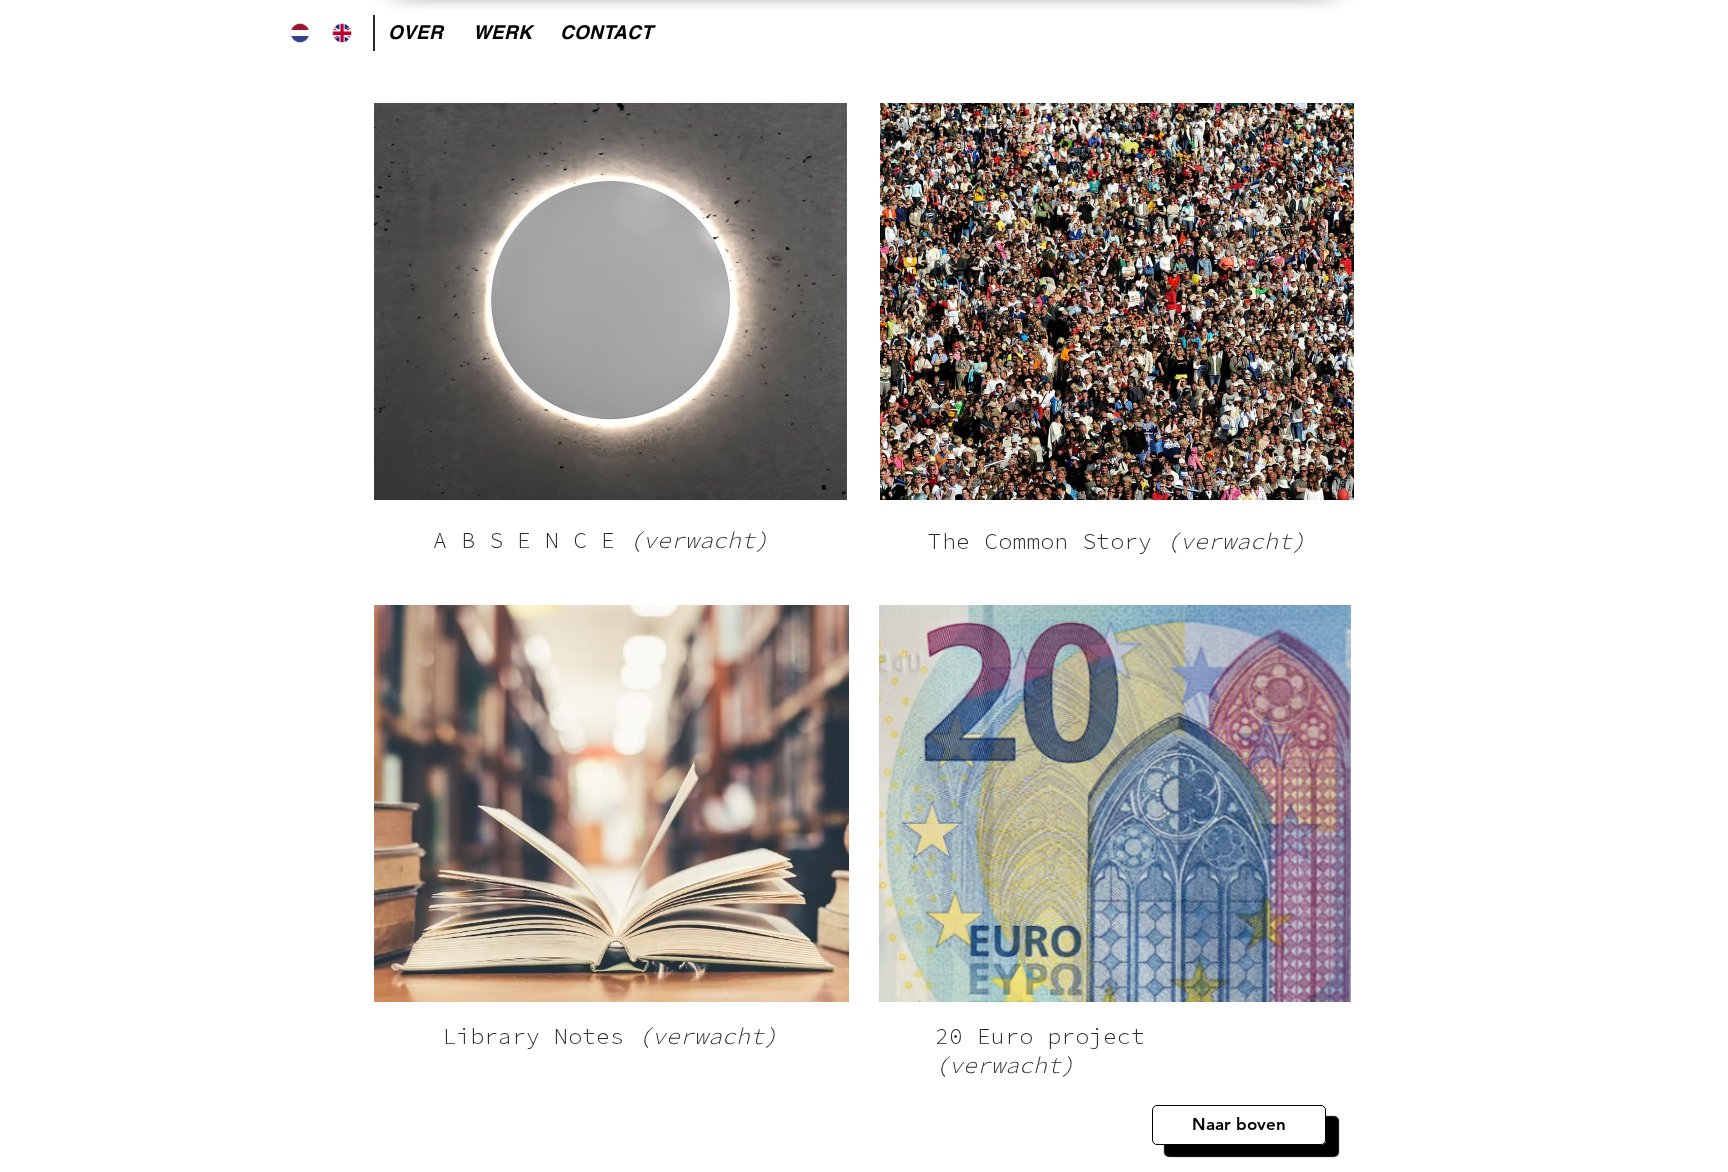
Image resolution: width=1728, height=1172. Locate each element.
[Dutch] (300, 32)
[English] (342, 32)
